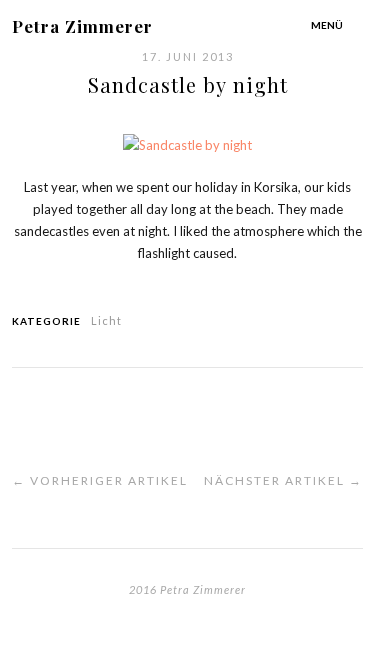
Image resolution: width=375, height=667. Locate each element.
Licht (106, 320)
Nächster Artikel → (283, 480)
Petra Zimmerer (82, 26)
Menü (327, 25)
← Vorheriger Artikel (100, 480)
